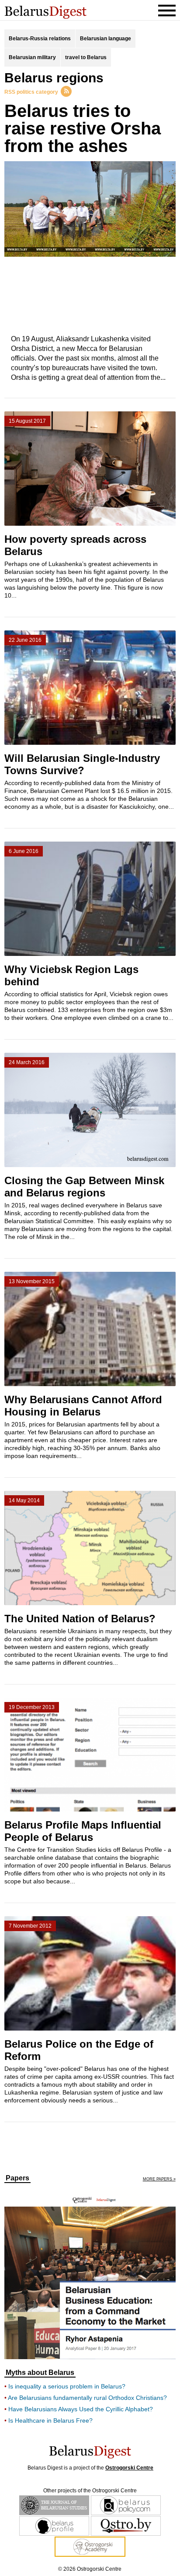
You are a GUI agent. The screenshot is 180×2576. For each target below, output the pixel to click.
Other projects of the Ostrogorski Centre (90, 2491)
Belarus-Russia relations (40, 39)
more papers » (159, 2179)
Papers (17, 2178)
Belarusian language (106, 39)
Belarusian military (32, 57)
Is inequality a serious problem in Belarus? (67, 2386)
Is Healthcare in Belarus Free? (50, 2420)
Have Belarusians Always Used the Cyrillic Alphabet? (81, 2409)
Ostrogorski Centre (129, 2468)
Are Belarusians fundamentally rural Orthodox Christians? (87, 2398)
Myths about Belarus (40, 2373)
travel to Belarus (86, 57)
